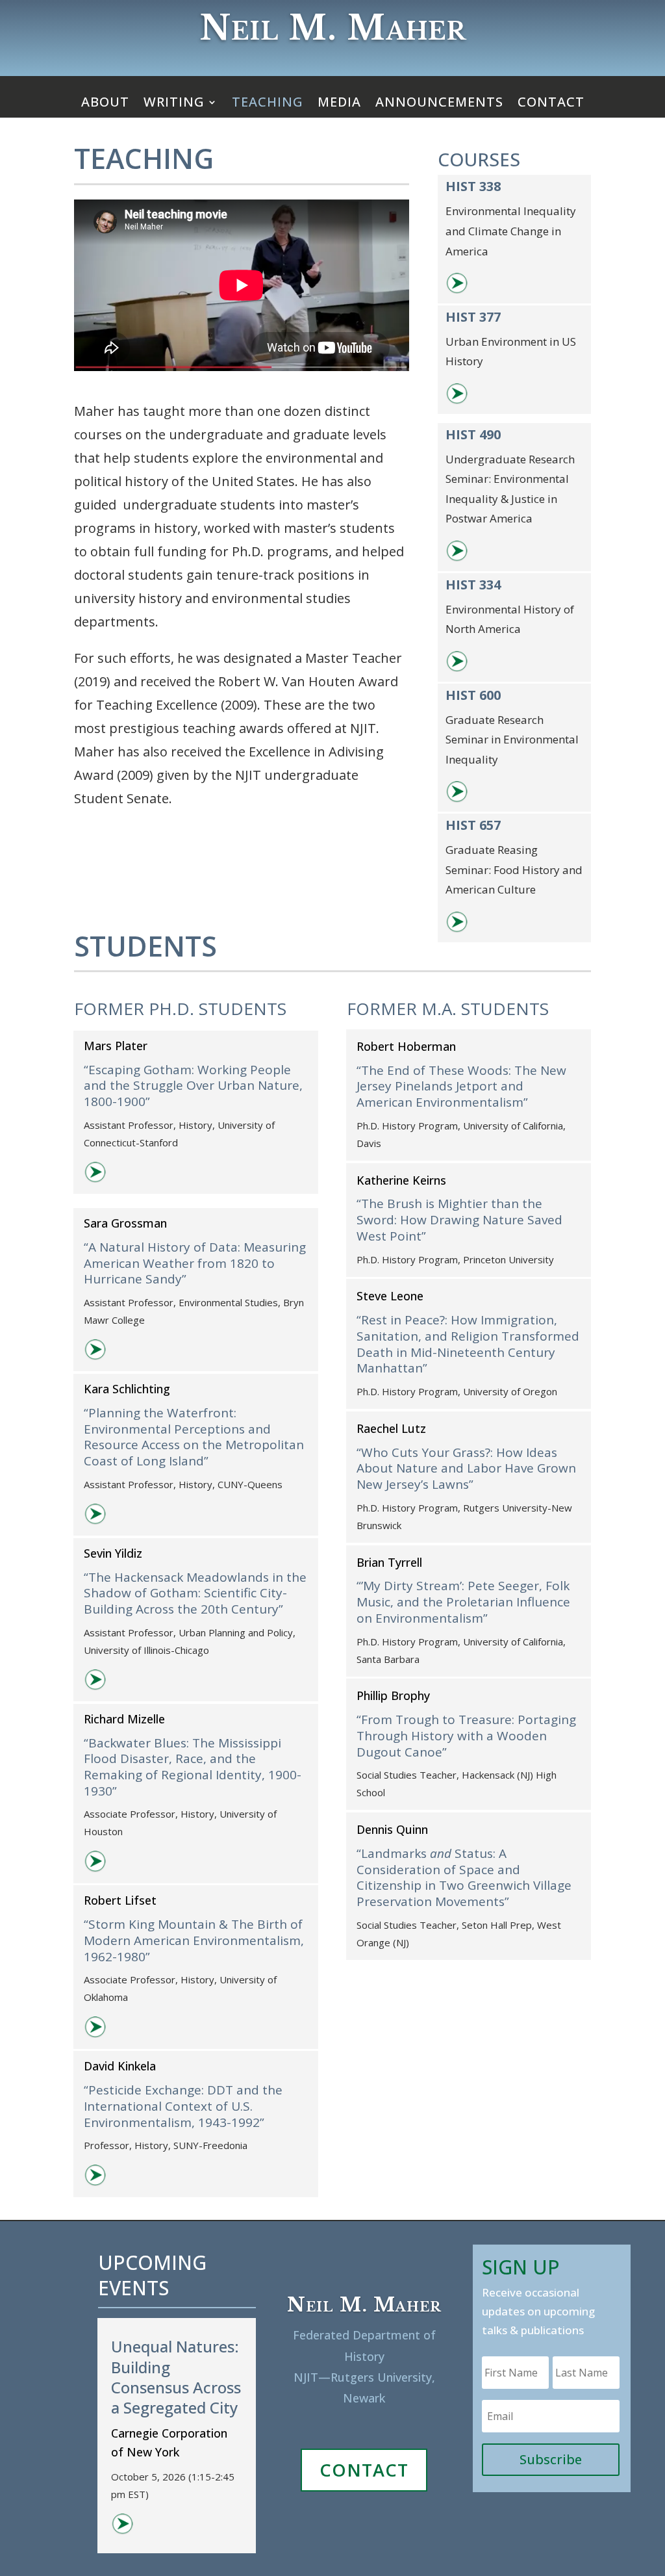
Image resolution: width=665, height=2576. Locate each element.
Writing (174, 104)
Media (339, 104)
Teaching (268, 104)
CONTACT (364, 2470)
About (105, 104)
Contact (551, 104)
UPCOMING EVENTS (152, 2275)
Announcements (439, 104)
